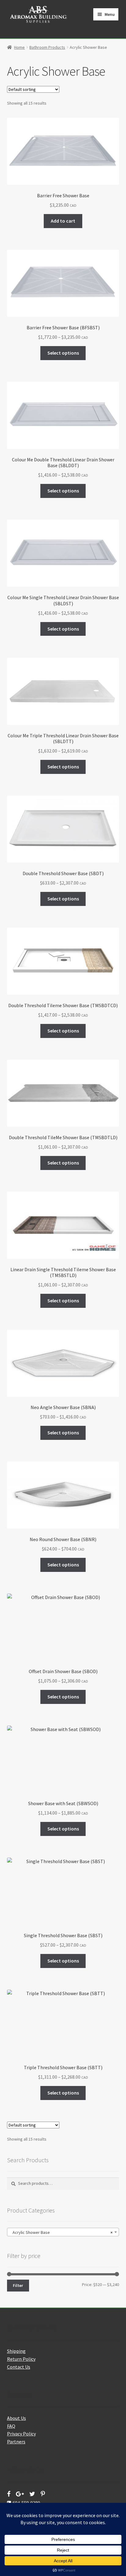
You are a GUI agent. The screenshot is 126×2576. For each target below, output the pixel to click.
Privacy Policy (21, 2434)
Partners (16, 2442)
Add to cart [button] (63, 221)
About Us (17, 2418)
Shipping (16, 2351)
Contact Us (19, 2367)
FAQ (11, 2426)
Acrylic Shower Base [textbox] (61, 2232)
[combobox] (63, 2232)
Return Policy (21, 2359)
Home (19, 47)
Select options (63, 353)
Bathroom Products (47, 47)
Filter (18, 2285)
